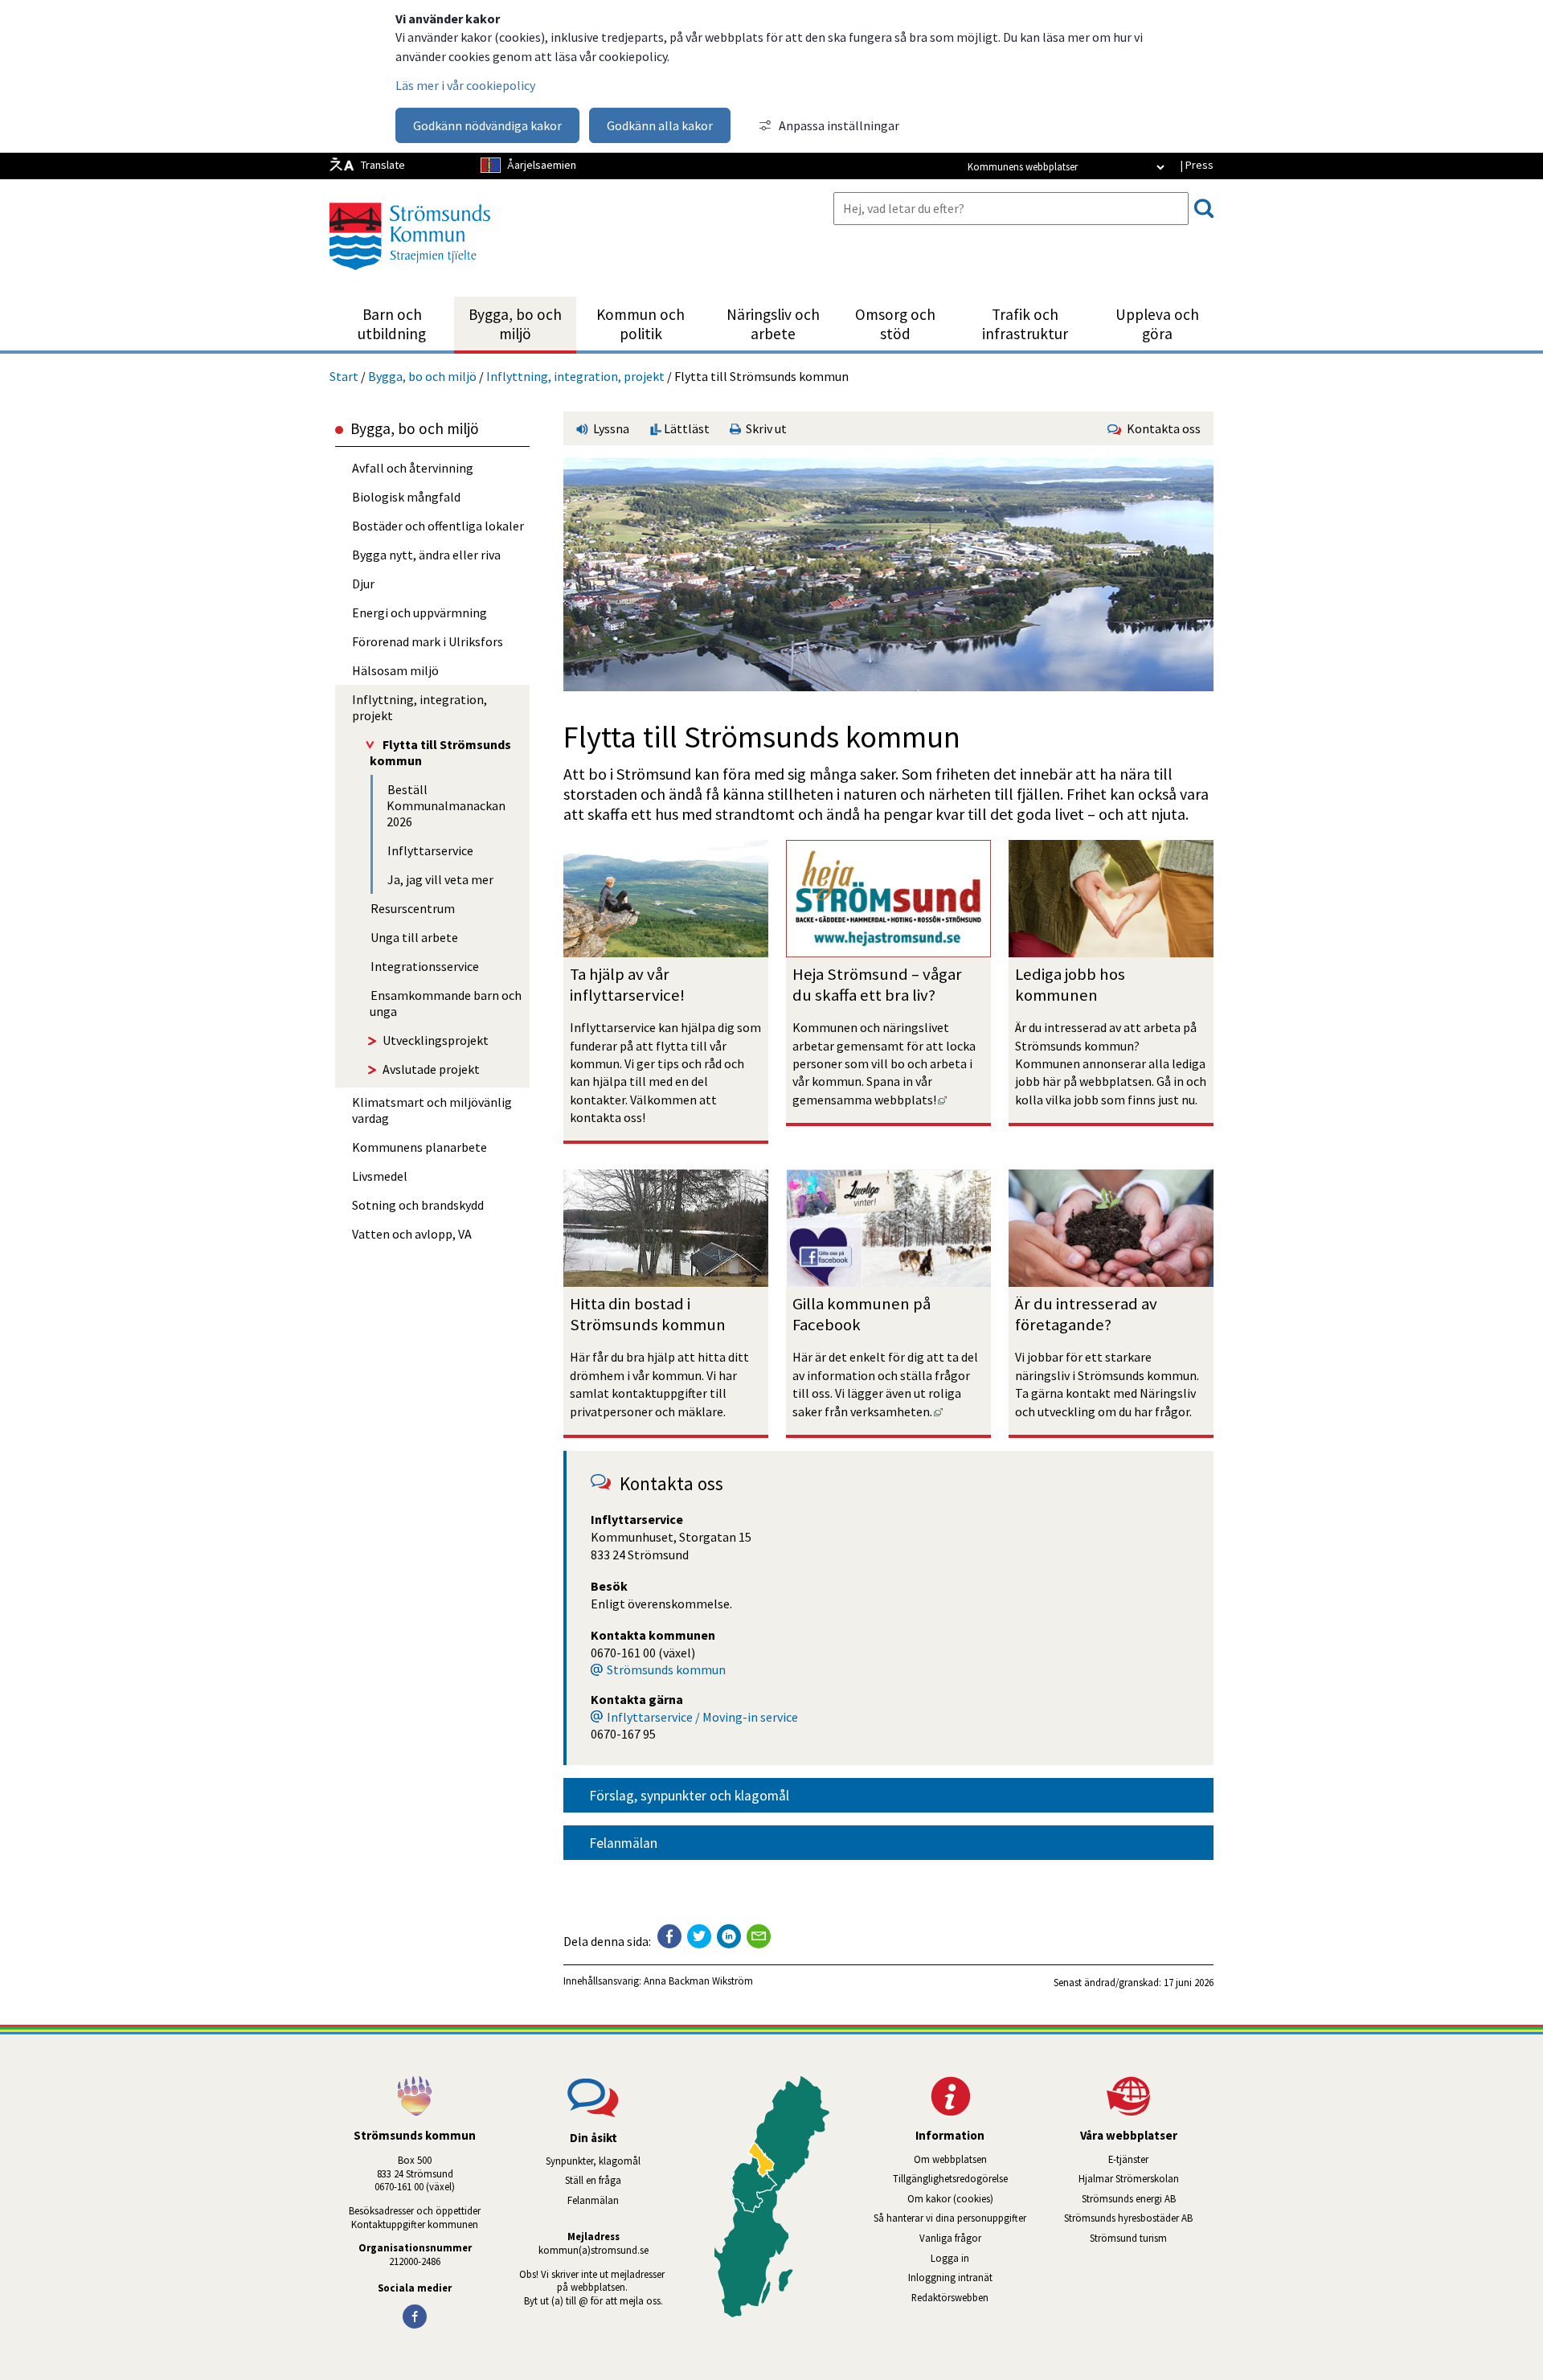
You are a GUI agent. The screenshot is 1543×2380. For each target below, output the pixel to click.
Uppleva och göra (1157, 324)
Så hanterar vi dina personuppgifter (950, 2218)
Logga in (950, 2258)
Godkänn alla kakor (660, 125)
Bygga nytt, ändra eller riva (426, 555)
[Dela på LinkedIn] (729, 1936)
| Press (1197, 165)
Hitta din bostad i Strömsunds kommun (648, 1314)
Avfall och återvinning (413, 468)
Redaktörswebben (950, 2297)
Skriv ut (764, 428)
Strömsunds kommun (666, 1669)
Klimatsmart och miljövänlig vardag (432, 1110)
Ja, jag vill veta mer (440, 879)
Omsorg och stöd (895, 324)
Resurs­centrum (413, 908)
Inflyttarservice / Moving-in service (702, 1717)
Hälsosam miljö (395, 670)
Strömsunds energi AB (1148, 2198)
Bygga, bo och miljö (515, 324)
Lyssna (610, 428)
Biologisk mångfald (406, 497)
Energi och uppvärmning (420, 612)
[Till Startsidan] (410, 276)
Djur (363, 584)
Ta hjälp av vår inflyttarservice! (627, 985)
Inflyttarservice (430, 850)
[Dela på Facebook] (669, 1936)
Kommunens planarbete (420, 1147)
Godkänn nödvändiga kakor (487, 125)
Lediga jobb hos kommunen (1072, 985)
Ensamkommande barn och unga (446, 1003)
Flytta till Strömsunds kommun (440, 752)
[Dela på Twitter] (699, 1936)
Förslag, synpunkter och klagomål (689, 1796)
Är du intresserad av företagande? (1088, 1314)
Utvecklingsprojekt (436, 1040)
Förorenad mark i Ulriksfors (428, 641)
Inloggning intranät (972, 2277)
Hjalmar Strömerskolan (1146, 2178)
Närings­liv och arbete (773, 324)
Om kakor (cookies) (950, 2198)
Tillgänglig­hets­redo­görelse (950, 2178)
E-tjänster (1161, 2159)
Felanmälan (623, 1843)
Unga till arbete (414, 937)
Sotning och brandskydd (418, 1205)
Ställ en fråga (593, 2180)
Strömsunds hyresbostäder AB (1139, 2218)
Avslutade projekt (431, 1069)
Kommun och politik (641, 324)
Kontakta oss (1161, 428)
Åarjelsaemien (542, 165)
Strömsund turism (1152, 2238)
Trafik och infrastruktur (1025, 324)
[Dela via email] (759, 1936)
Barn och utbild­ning (392, 324)
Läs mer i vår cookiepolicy (465, 85)
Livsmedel (380, 1176)
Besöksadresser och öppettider (415, 2210)
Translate (383, 165)
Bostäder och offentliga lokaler (438, 526)
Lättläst (686, 428)
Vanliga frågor (950, 2238)
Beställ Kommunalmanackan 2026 (446, 805)
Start (344, 376)
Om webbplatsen (950, 2159)
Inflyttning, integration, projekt (575, 376)
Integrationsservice (425, 966)
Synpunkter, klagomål (593, 2161)
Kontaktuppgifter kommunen (415, 2224)
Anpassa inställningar (839, 125)
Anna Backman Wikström (698, 1981)
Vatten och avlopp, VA (412, 1234)
